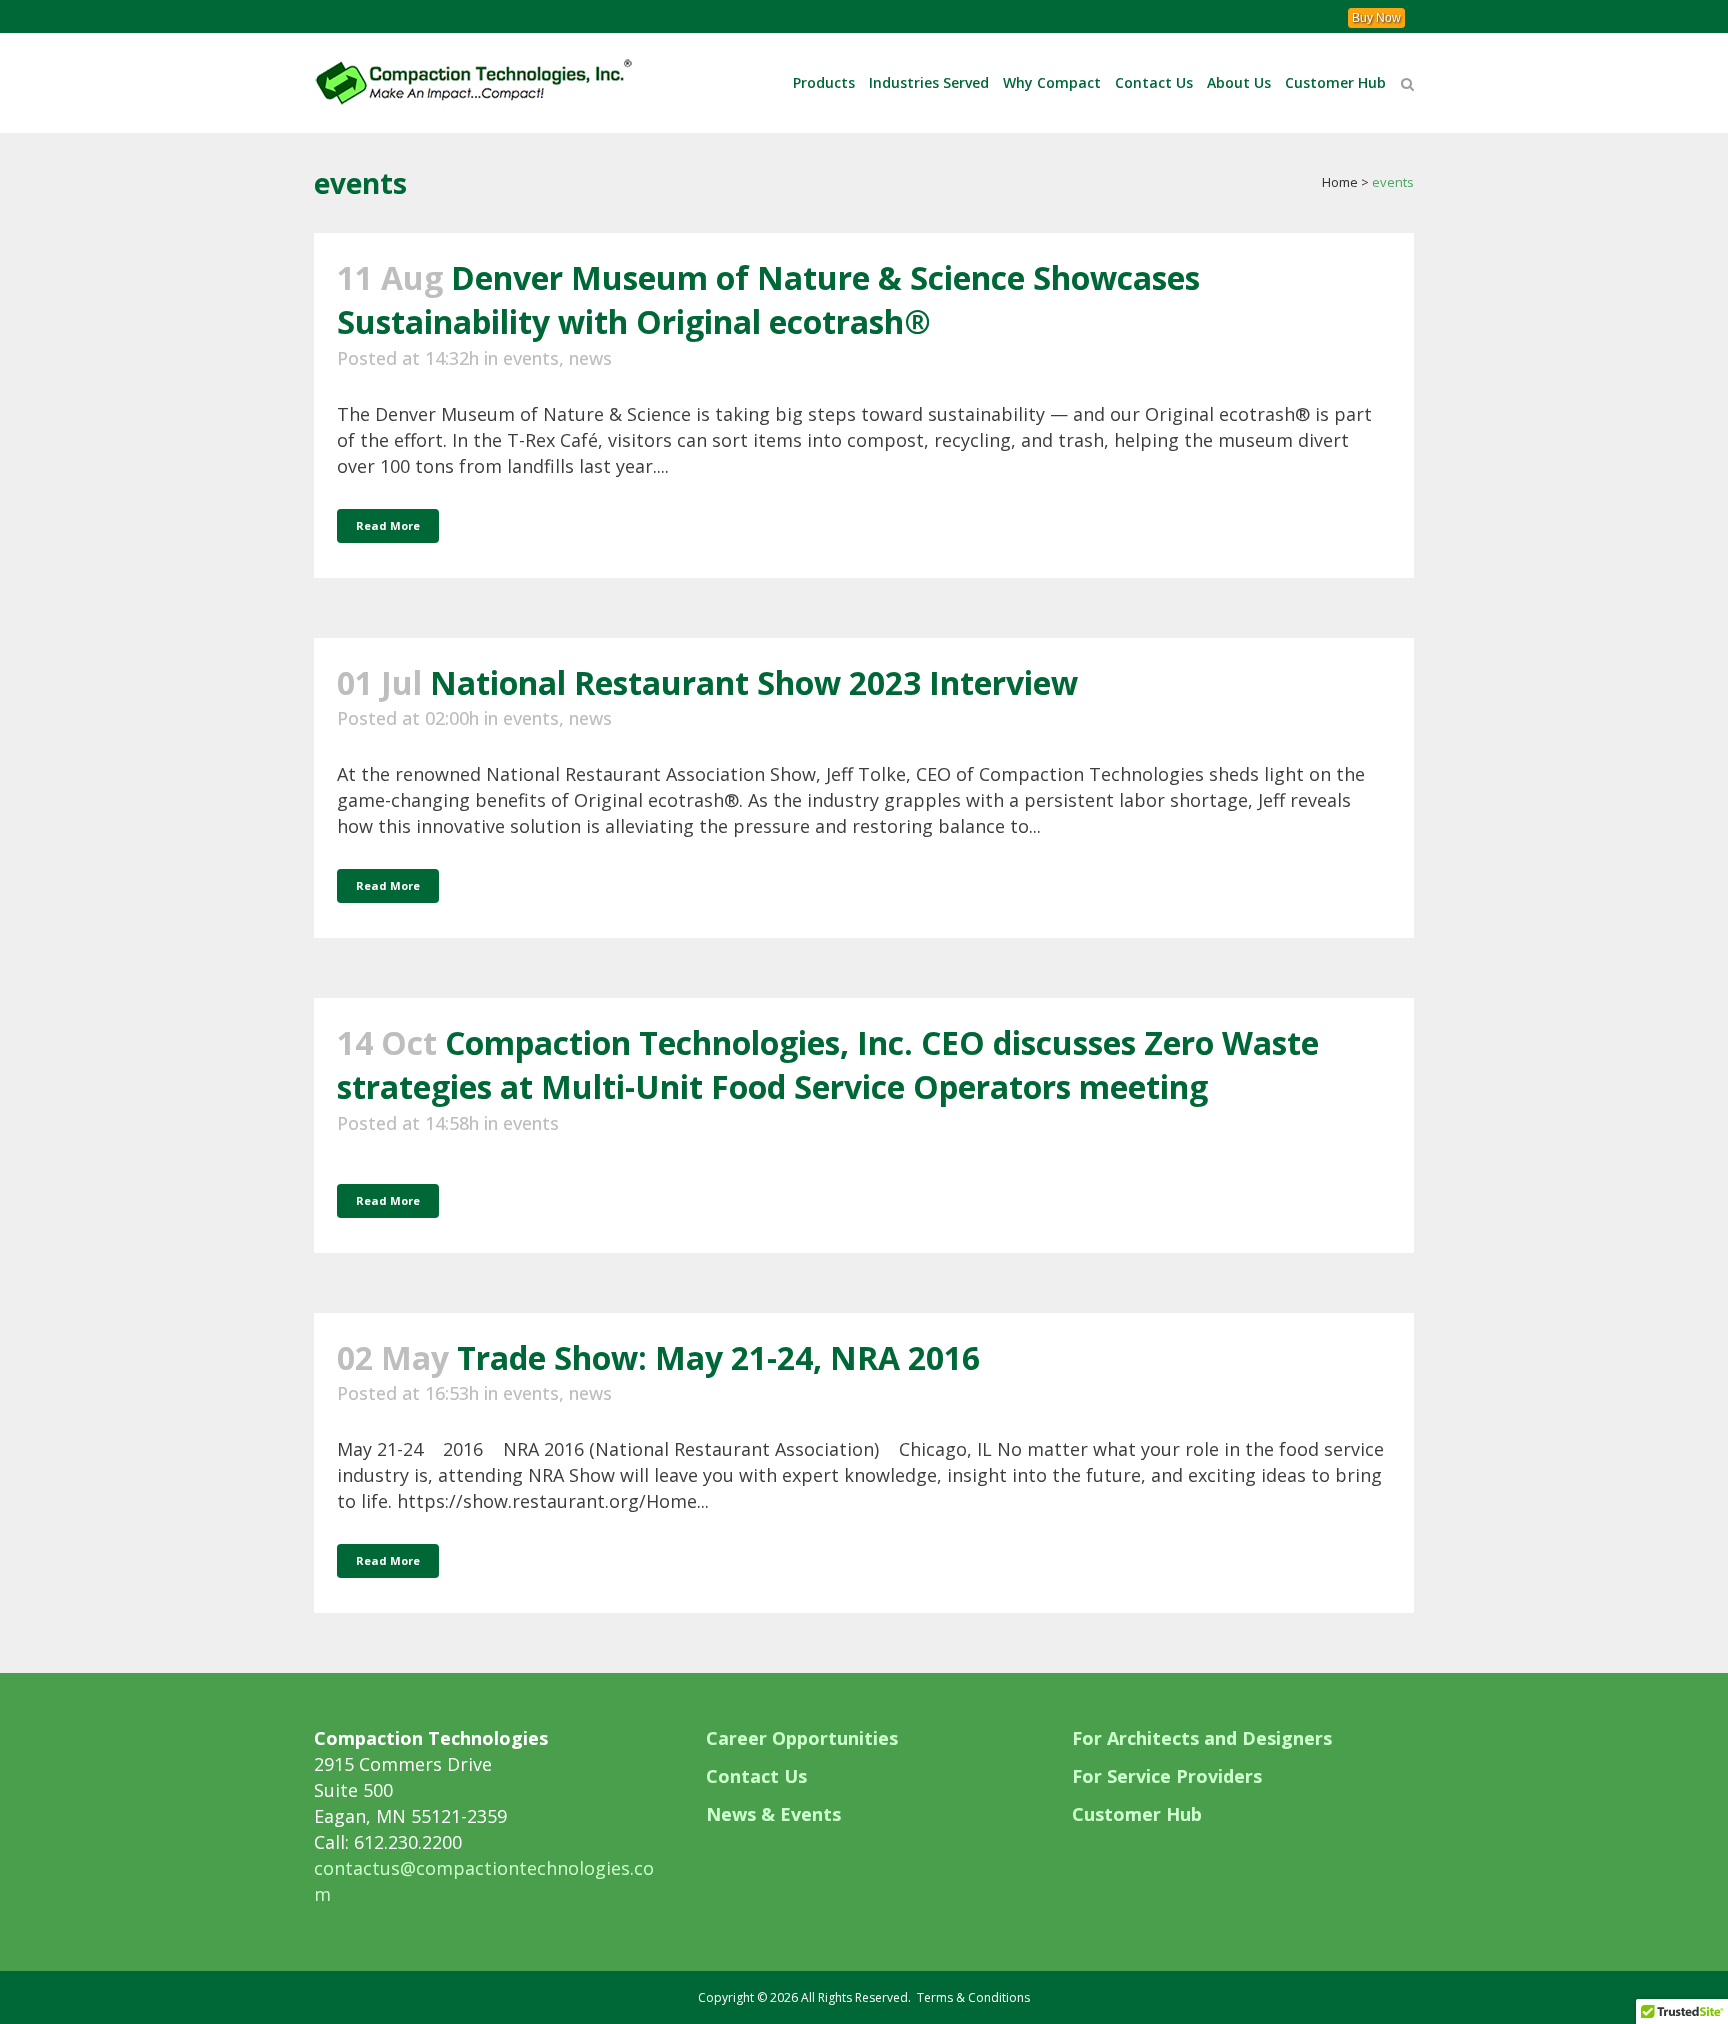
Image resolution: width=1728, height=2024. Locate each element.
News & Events (773, 1814)
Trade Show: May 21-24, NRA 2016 (718, 1357)
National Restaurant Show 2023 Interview (754, 682)
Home (1340, 182)
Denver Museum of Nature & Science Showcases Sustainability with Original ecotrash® (768, 299)
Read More (388, 525)
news (590, 358)
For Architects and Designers (1202, 1738)
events (531, 358)
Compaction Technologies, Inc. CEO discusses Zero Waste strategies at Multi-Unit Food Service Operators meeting (828, 1064)
